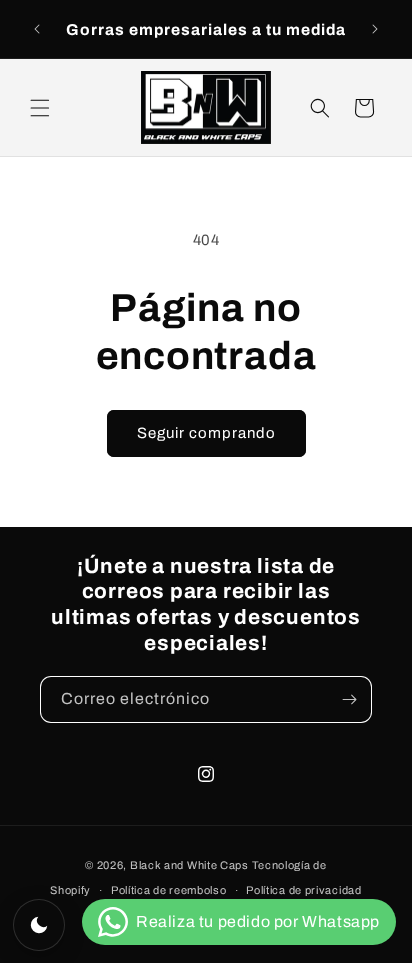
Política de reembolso (169, 890)
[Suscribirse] (349, 699)
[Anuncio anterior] (37, 29)
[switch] (39, 925)
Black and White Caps (189, 865)
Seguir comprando (206, 433)
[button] (40, 108)
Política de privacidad (303, 890)
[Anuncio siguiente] (375, 29)
